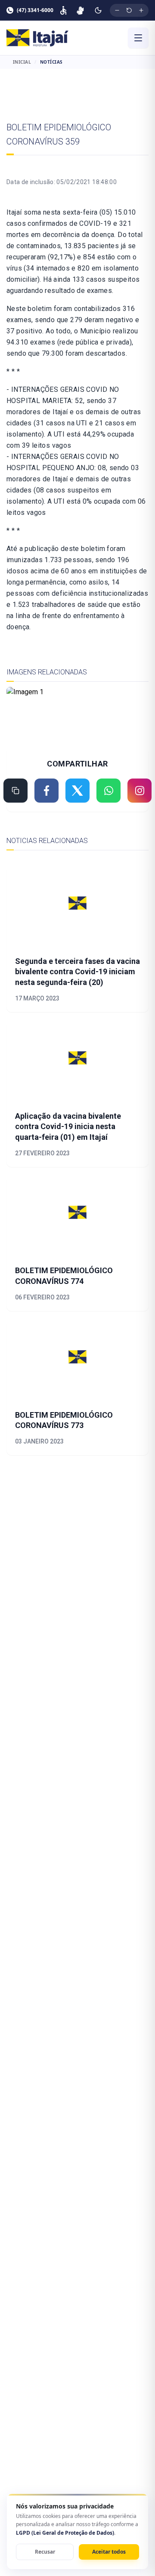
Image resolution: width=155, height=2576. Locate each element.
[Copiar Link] (15, 791)
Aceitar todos (109, 2552)
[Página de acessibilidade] (63, 10)
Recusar (45, 2552)
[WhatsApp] (108, 791)
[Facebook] (46, 791)
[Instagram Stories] (139, 791)
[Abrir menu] (138, 38)
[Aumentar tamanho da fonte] (141, 10)
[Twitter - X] (77, 791)
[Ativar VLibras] (80, 10)
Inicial (22, 62)
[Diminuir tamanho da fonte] (117, 10)
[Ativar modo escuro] (98, 10)
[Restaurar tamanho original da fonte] (129, 10)
